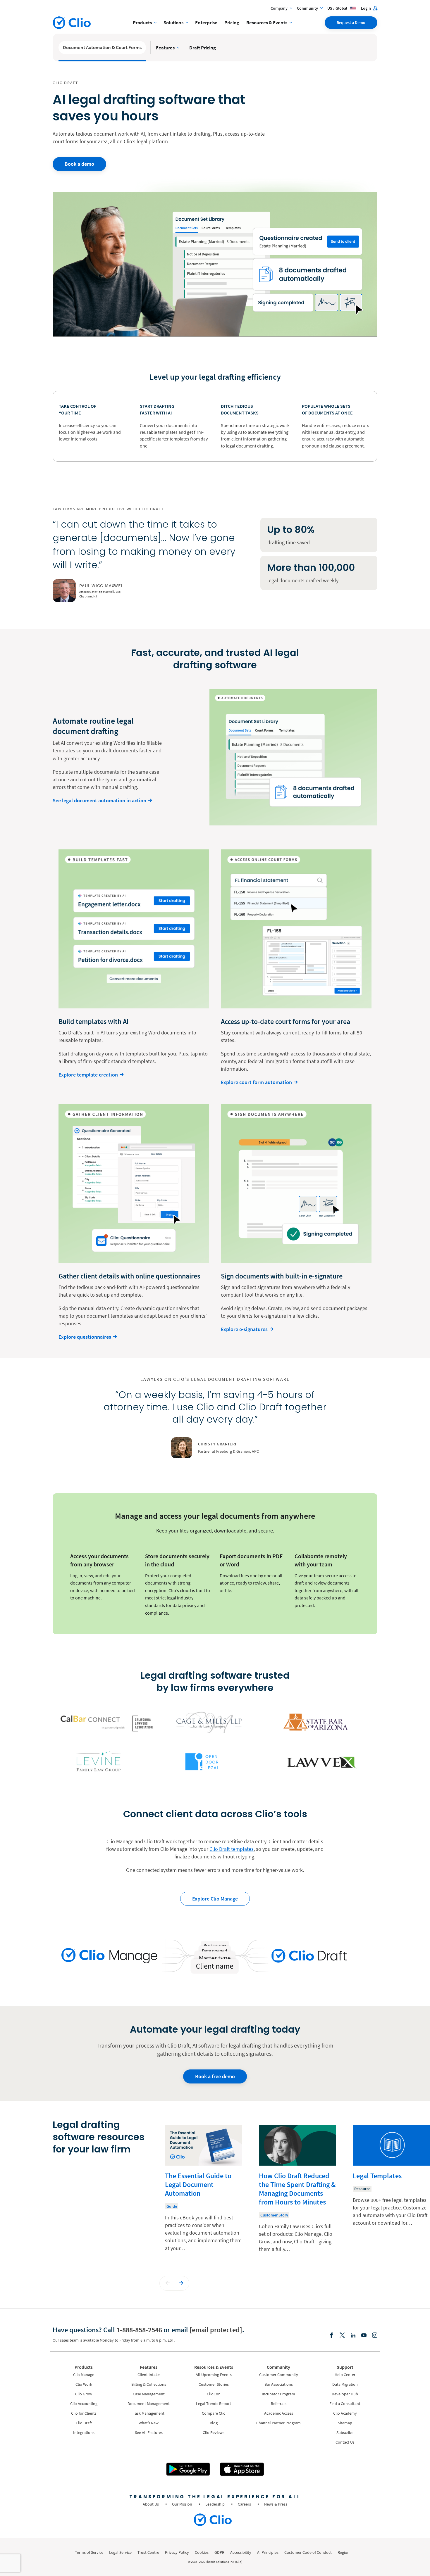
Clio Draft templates (232, 1849)
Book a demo (79, 164)
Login (366, 8)
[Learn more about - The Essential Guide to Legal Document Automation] (204, 2193)
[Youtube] (364, 2336)
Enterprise (206, 23)
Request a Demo (351, 23)
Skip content (70, 2131)
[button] (168, 2283)
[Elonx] (342, 2336)
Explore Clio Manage (215, 1899)
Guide (172, 2206)
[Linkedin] (353, 2336)
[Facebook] (331, 2336)
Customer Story (274, 2215)
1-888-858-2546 (139, 2330)
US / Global (338, 8)
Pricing (232, 23)
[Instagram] (375, 2336)
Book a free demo (215, 2076)
